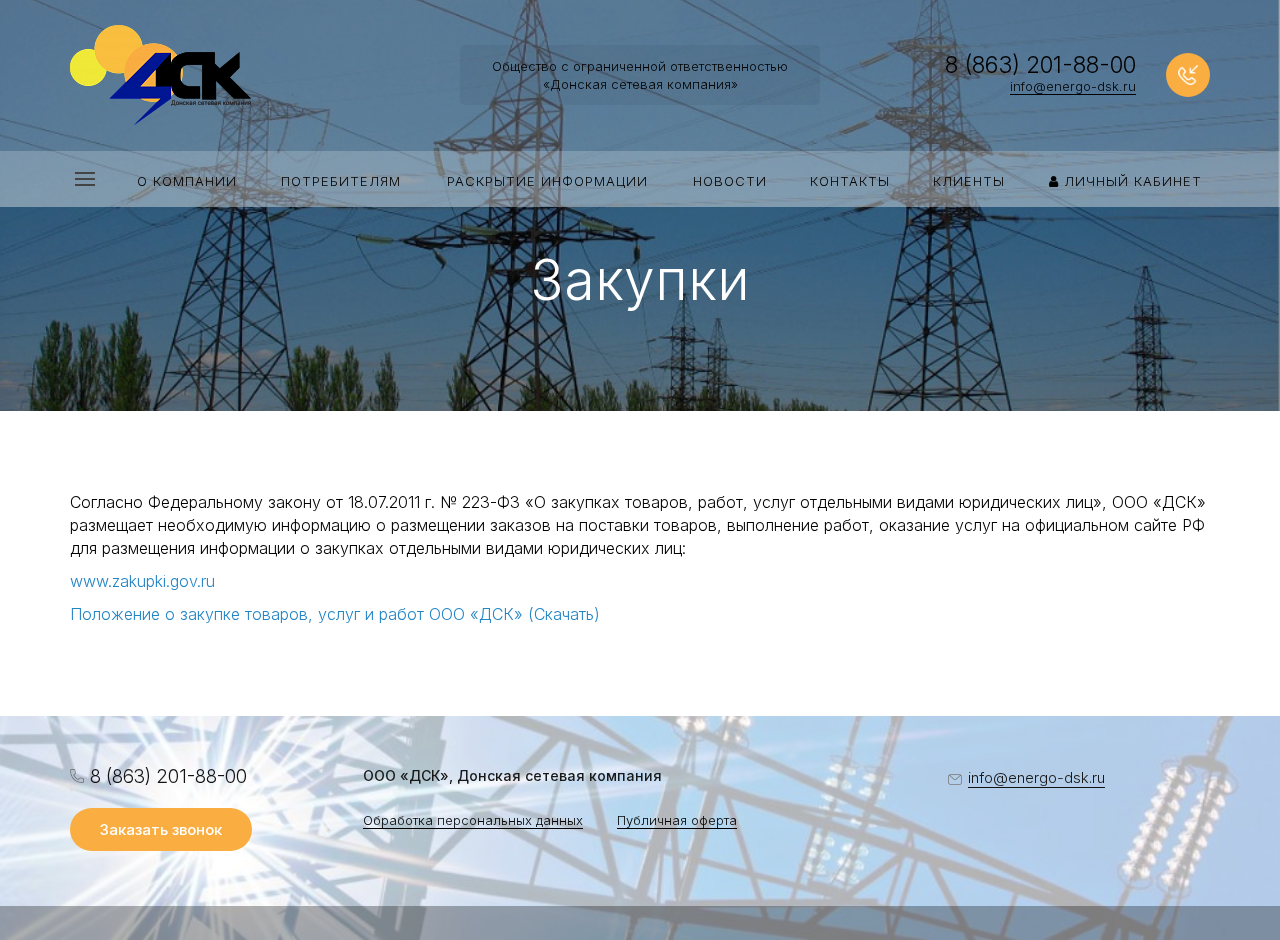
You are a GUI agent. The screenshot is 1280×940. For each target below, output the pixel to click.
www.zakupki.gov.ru (142, 581)
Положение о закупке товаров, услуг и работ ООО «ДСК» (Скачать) (335, 614)
